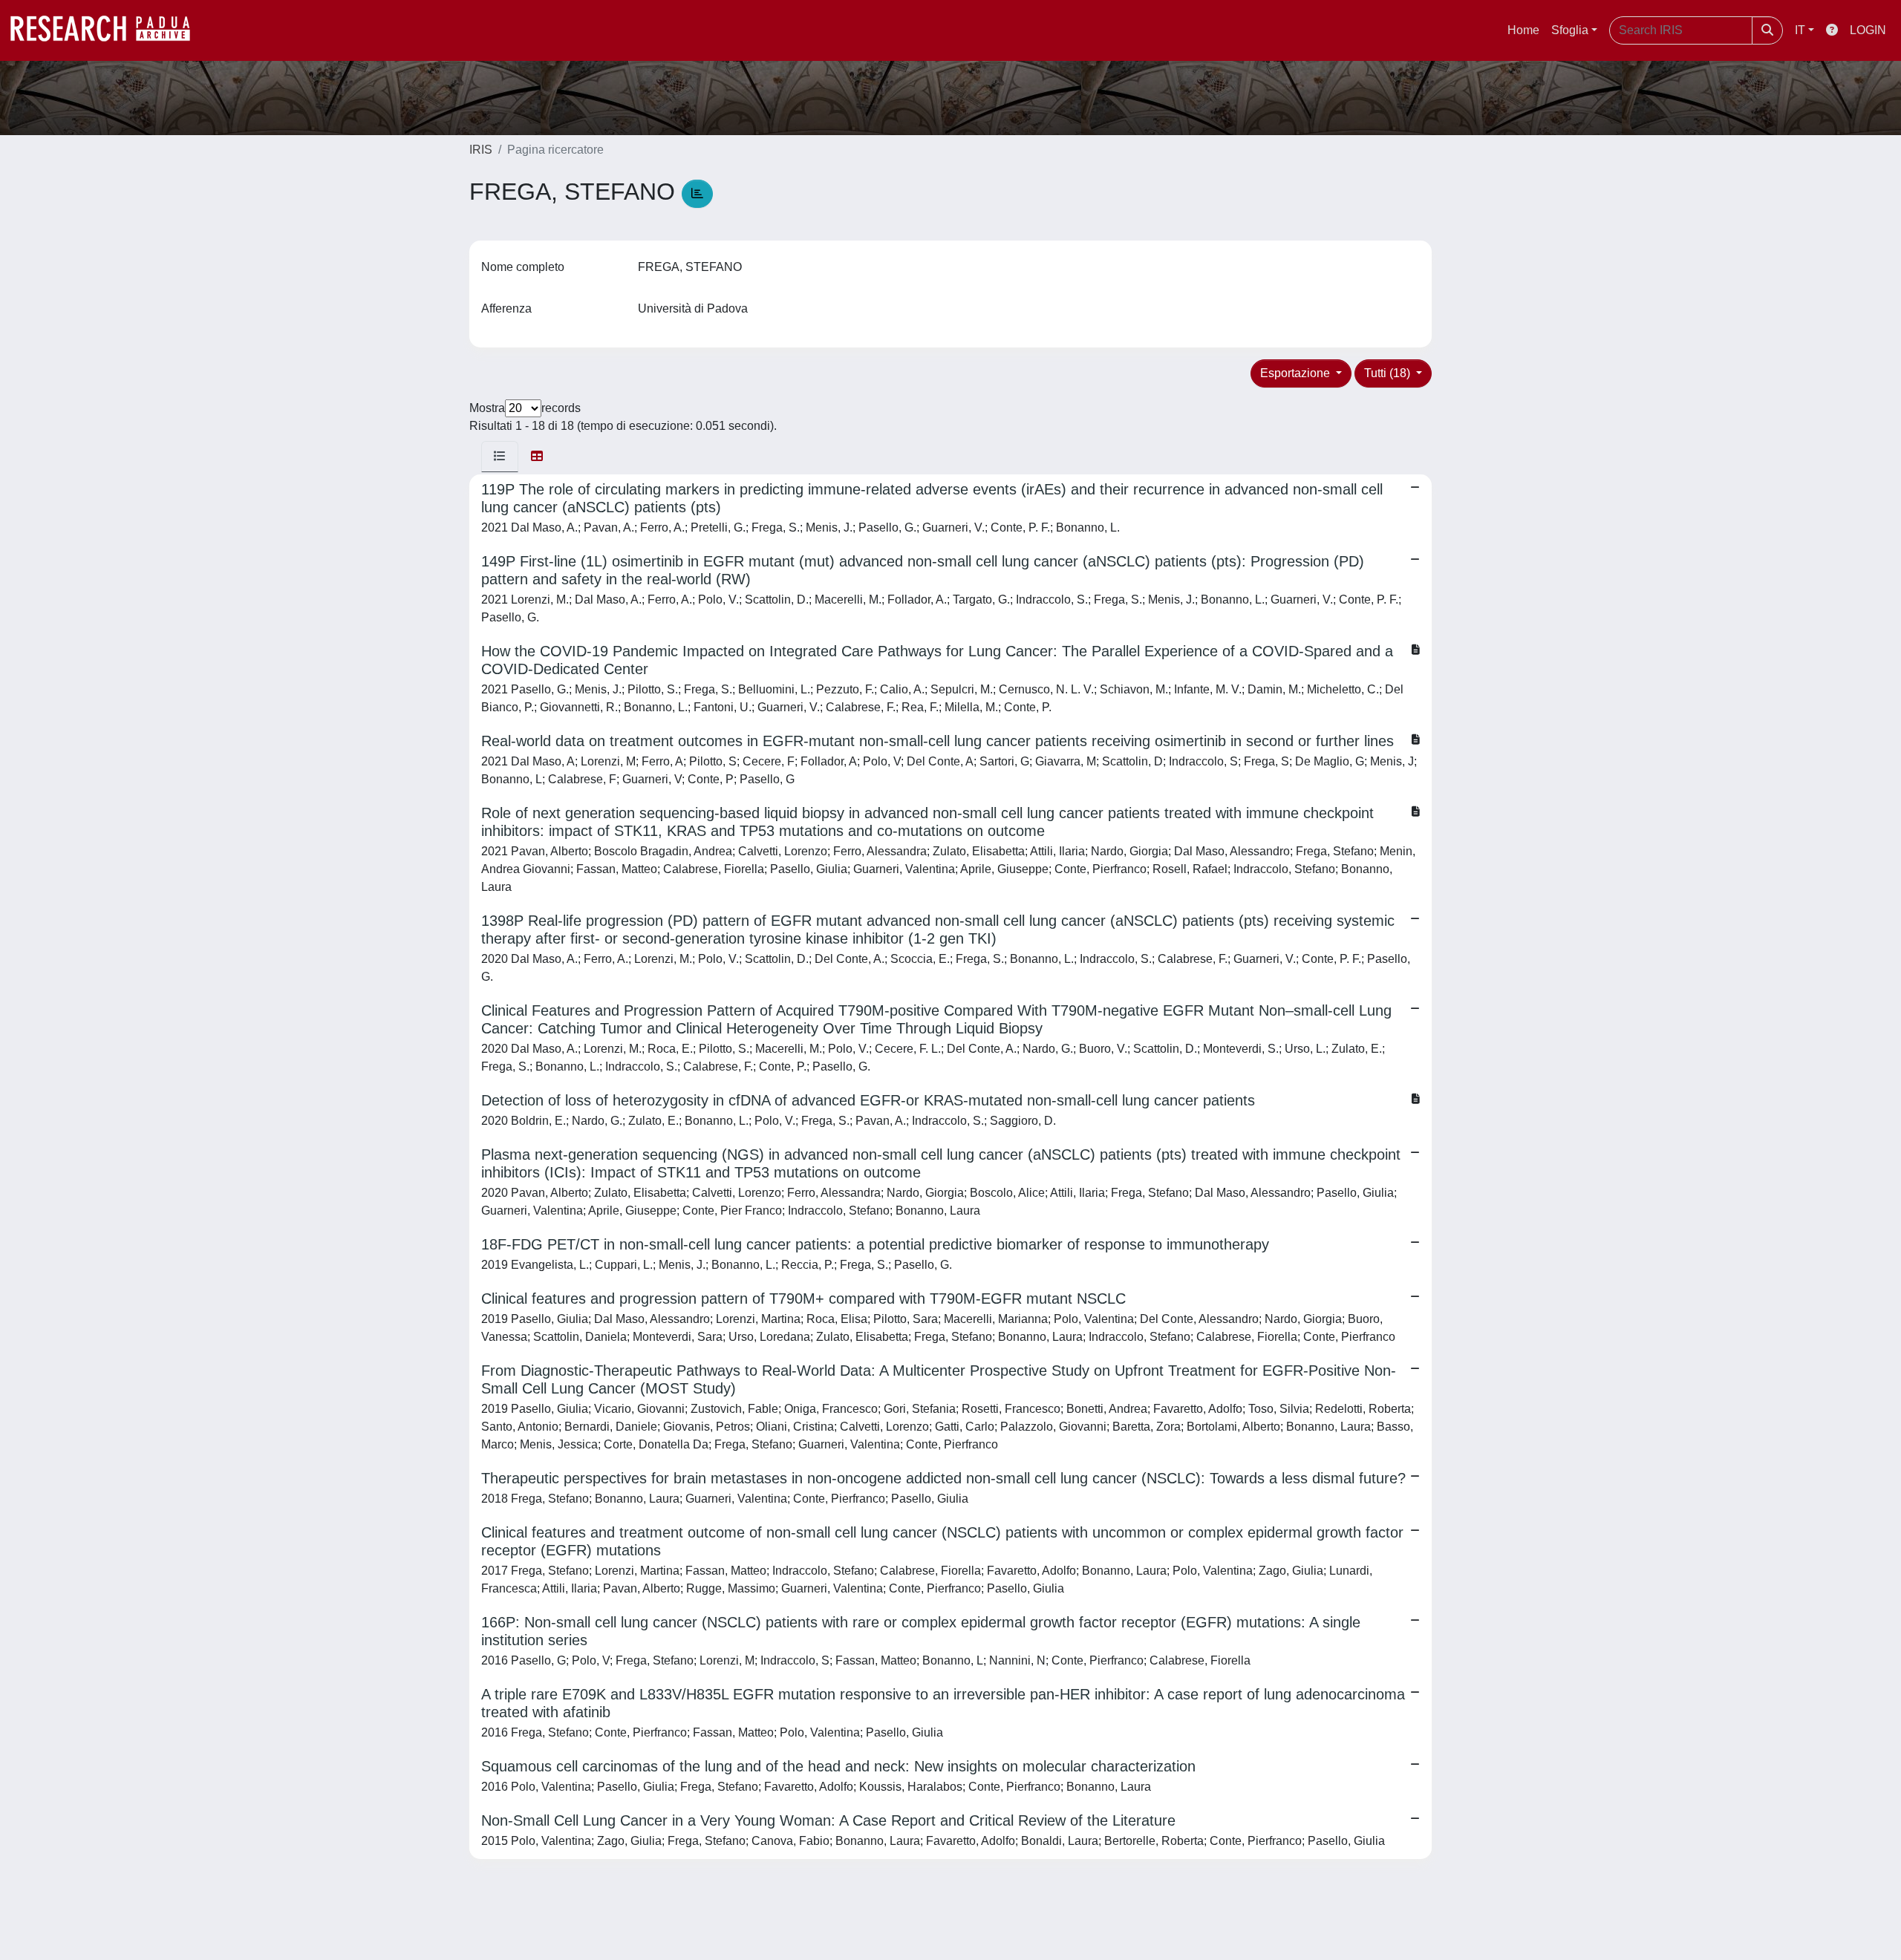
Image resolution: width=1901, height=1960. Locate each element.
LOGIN (1868, 30)
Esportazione (1297, 373)
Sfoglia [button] (1570, 30)
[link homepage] (108, 30)
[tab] (500, 457)
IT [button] (1800, 30)
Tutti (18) (1389, 373)
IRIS (481, 150)
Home (1523, 30)
